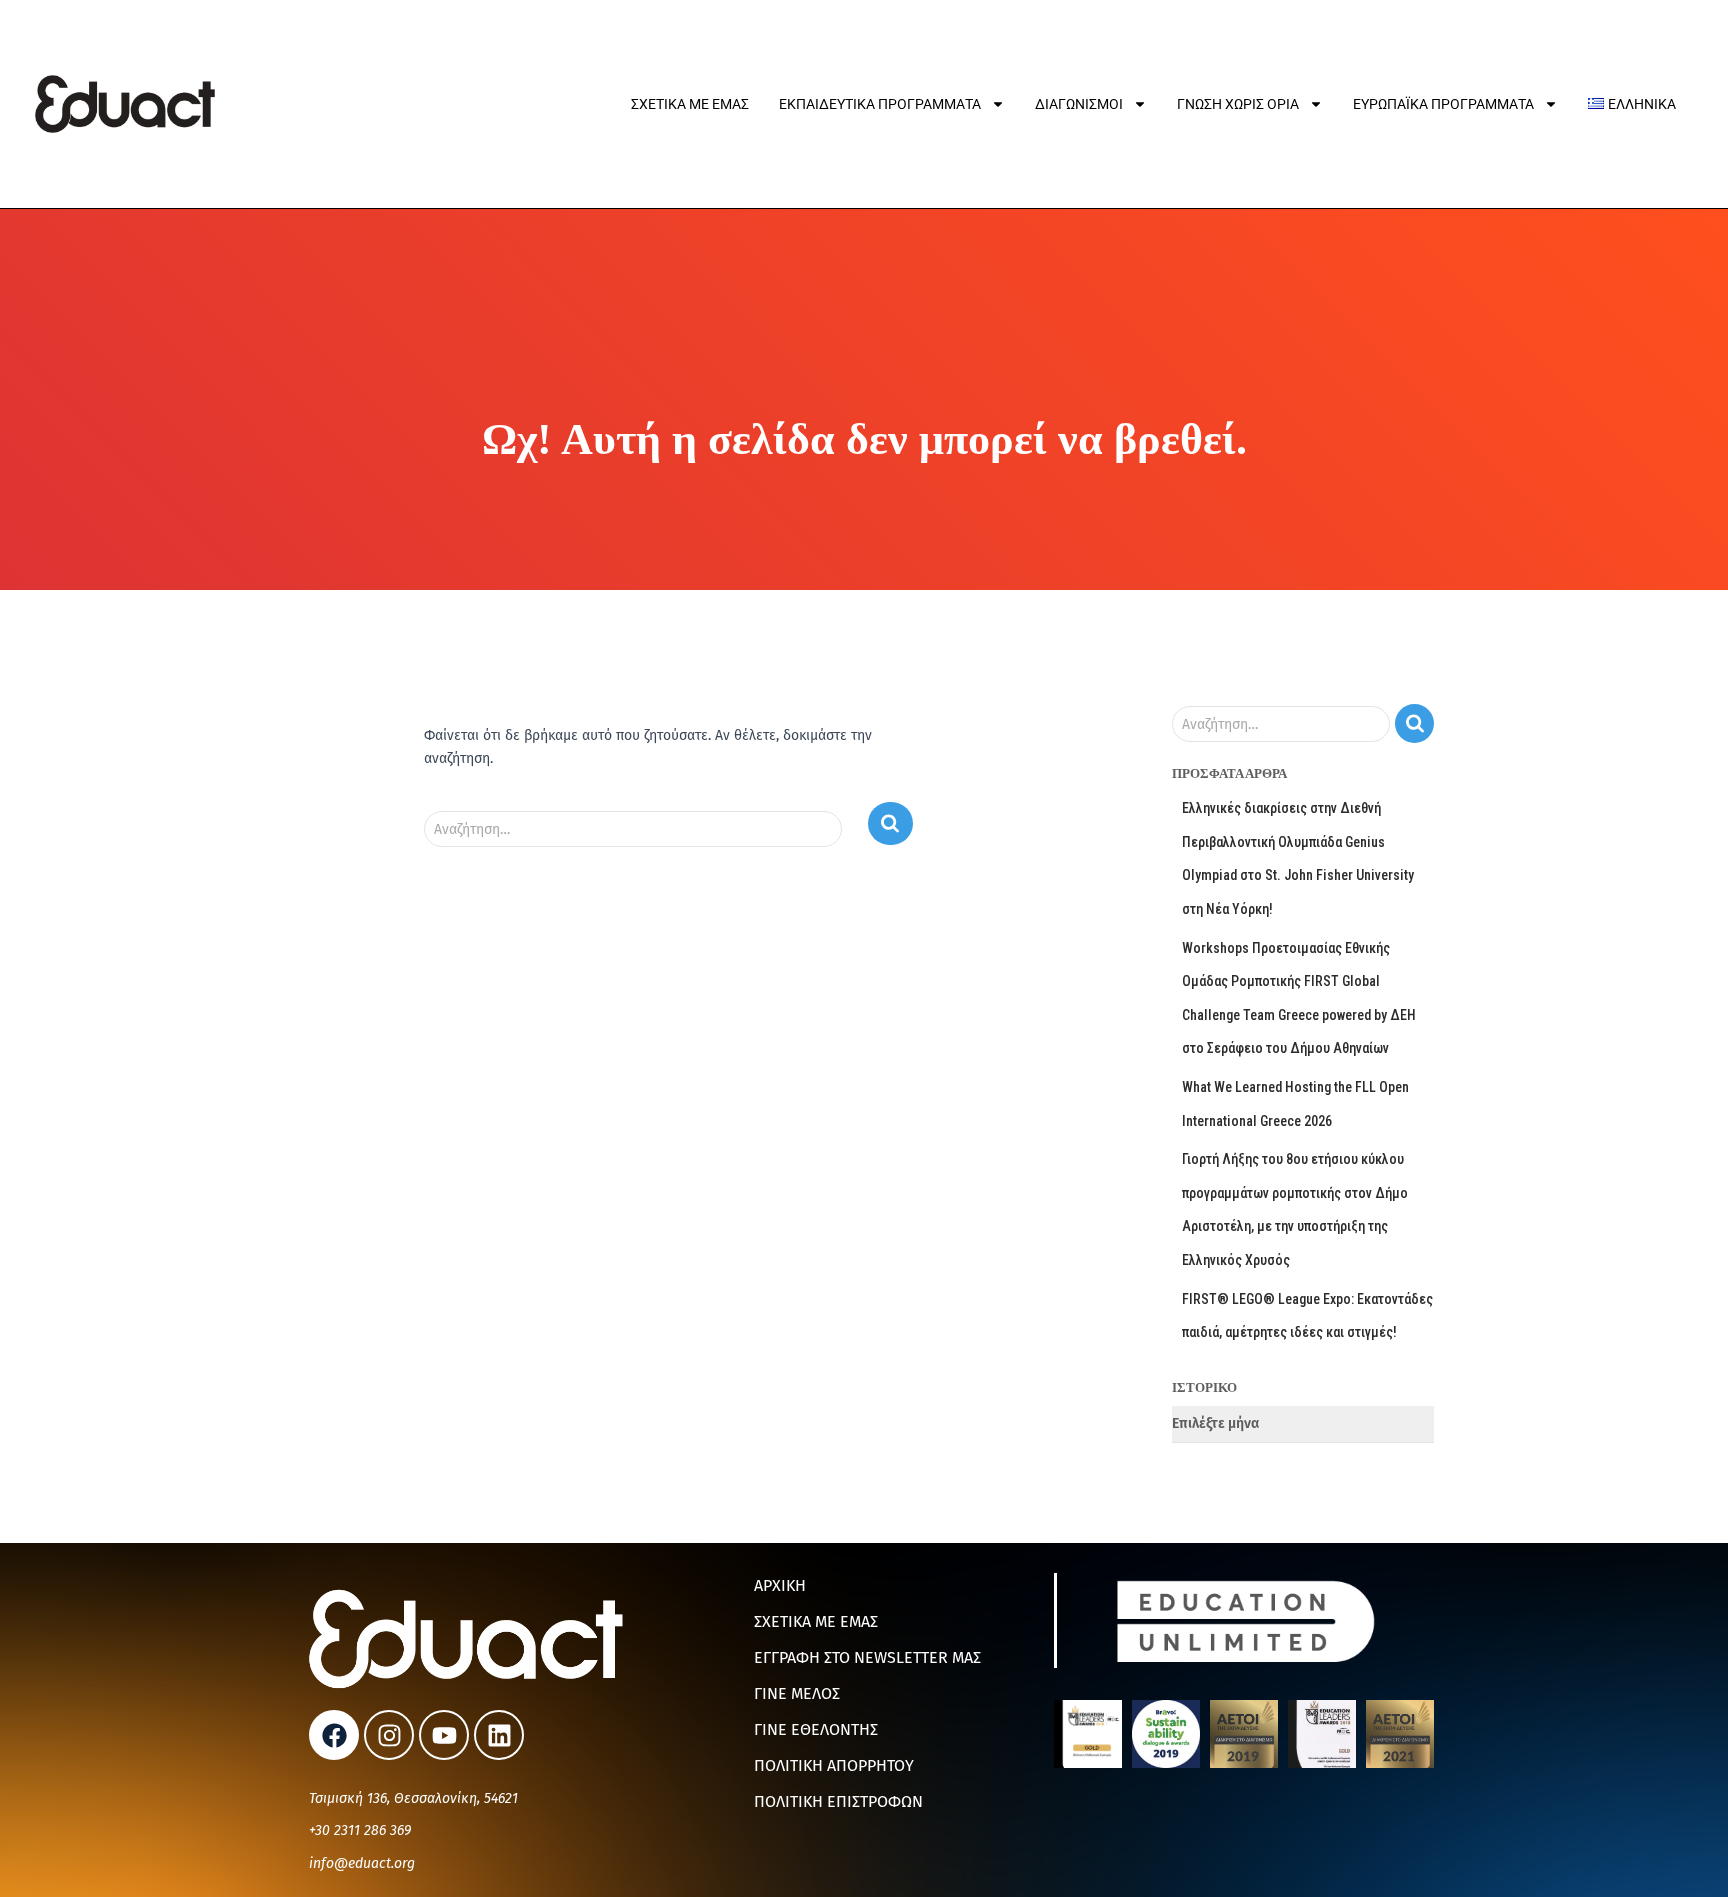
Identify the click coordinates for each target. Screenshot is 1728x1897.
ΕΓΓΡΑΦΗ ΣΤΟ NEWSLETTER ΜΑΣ (867, 1657)
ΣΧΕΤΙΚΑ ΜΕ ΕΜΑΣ (816, 1621)
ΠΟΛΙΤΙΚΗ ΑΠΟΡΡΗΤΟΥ (834, 1765)
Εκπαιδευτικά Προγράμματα (880, 104)
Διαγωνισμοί (1079, 104)
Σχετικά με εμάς (690, 104)
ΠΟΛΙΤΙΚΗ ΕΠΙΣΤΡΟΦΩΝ (838, 1801)
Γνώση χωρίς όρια (1238, 104)
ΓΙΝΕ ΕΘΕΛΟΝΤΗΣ (816, 1729)
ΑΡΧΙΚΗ (780, 1585)
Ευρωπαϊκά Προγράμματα (1443, 104)
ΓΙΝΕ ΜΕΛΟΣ (797, 1693)
